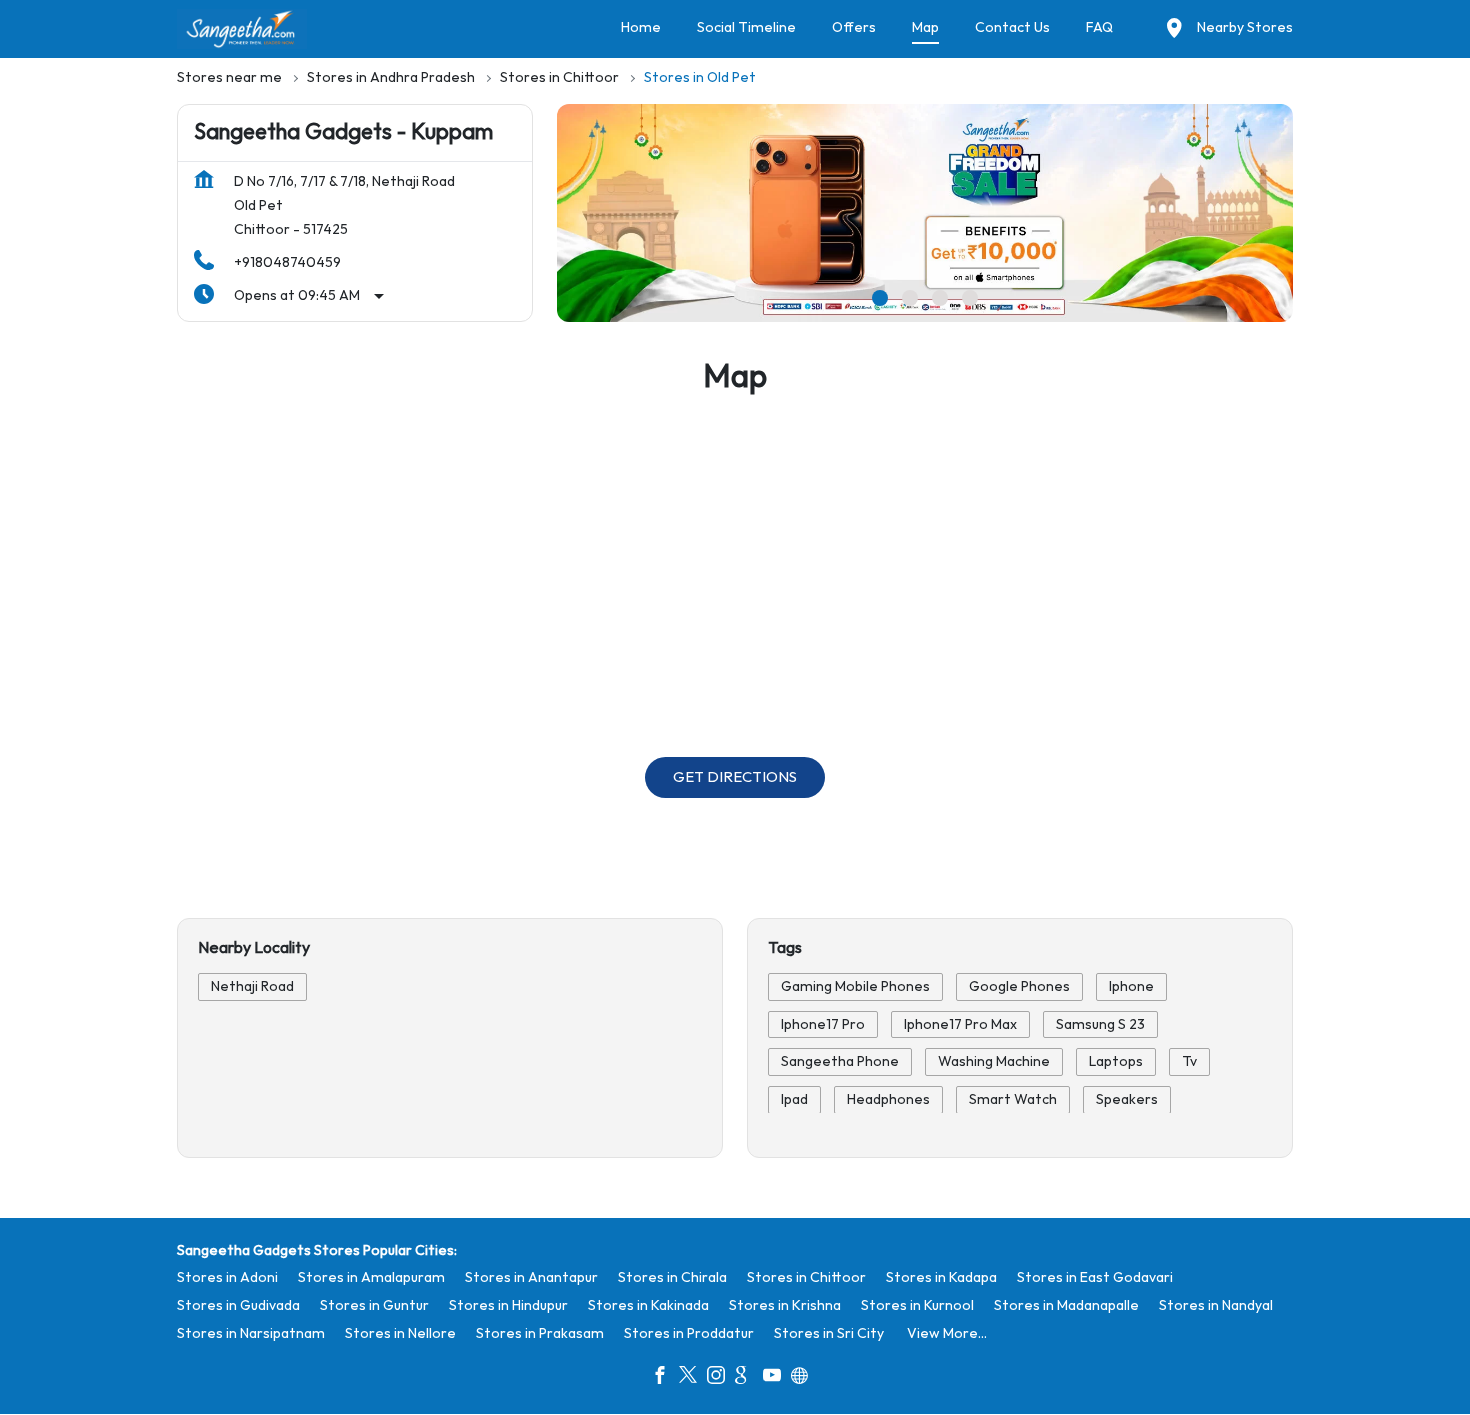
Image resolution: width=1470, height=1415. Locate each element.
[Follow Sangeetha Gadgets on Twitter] (693, 1378)
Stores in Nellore (400, 1333)
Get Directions (735, 777)
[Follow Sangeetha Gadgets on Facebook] (665, 1378)
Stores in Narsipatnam (251, 1333)
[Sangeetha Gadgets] (242, 29)
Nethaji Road (252, 986)
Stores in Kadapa (941, 1277)
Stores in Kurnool (917, 1305)
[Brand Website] (805, 1378)
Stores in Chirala (672, 1277)
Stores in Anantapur (531, 1277)
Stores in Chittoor (806, 1277)
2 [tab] (910, 298)
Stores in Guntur (374, 1305)
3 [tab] (940, 298)
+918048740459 (287, 262)
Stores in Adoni (227, 1277)
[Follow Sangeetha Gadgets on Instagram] (721, 1378)
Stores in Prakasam (540, 1333)
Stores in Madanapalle (1066, 1305)
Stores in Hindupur (508, 1305)
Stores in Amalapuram (371, 1277)
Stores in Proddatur (689, 1333)
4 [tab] (970, 298)
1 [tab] (880, 298)
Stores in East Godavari (1095, 1277)
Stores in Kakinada (648, 1305)
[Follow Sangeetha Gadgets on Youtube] (777, 1378)
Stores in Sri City (829, 1333)
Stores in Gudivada (238, 1305)
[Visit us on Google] (749, 1378)
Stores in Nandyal (1216, 1305)
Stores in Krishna (785, 1305)
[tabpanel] (925, 213)
